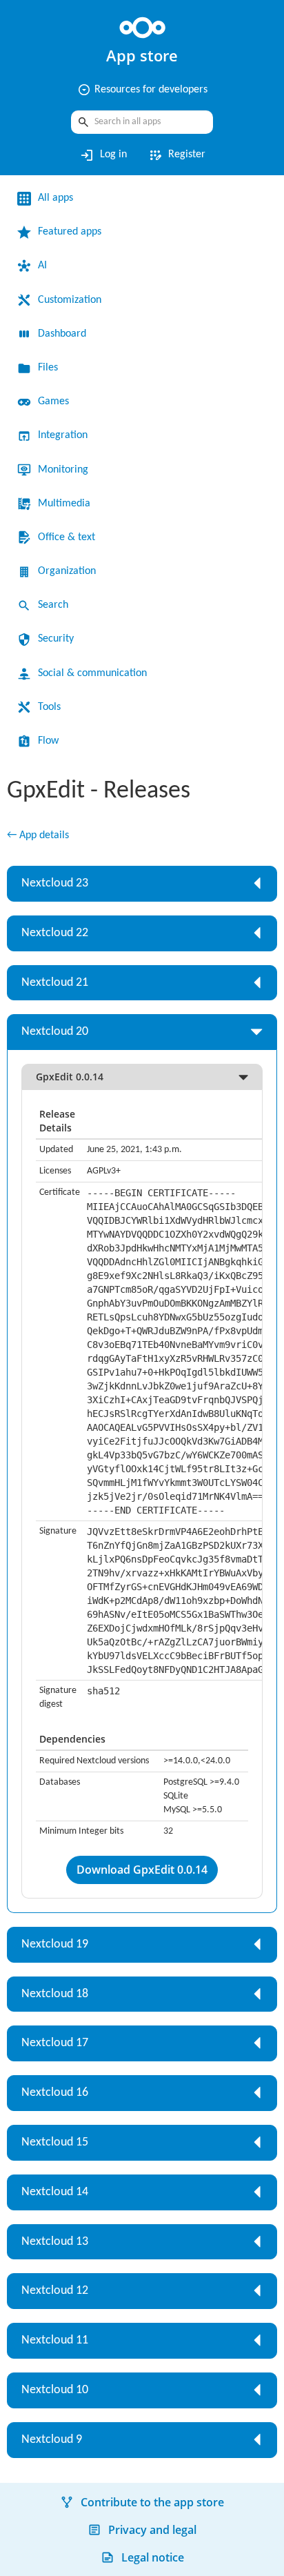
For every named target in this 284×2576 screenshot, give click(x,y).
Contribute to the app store (152, 2502)
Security (56, 639)
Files (48, 368)
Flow (48, 741)
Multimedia (64, 504)
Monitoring (63, 470)
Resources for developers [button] (142, 90)
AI (42, 266)
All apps (55, 198)
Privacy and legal (152, 2530)
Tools (49, 707)
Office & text (67, 537)
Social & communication (92, 673)
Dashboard (62, 334)
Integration (63, 435)
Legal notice (153, 2557)
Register (176, 155)
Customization (70, 300)
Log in (103, 155)
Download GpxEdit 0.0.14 (142, 1870)
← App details (38, 835)
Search (53, 605)
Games (53, 402)
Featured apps (70, 232)
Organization (67, 571)
